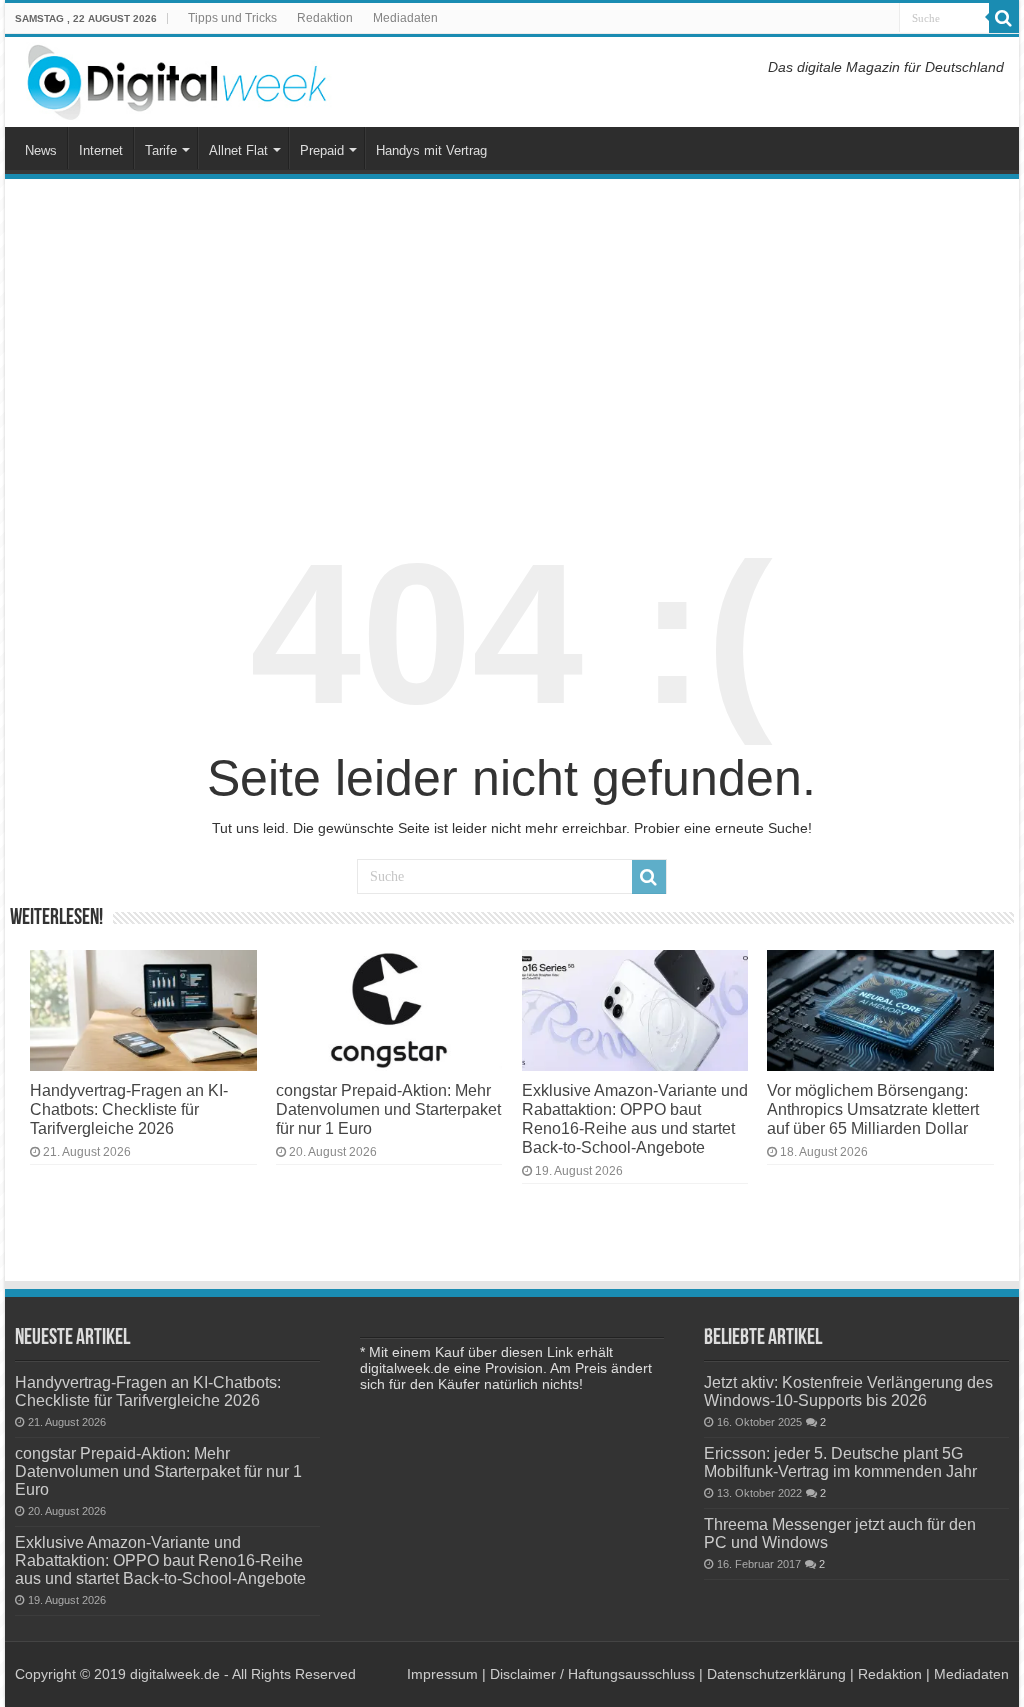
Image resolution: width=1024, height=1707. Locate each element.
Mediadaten (405, 18)
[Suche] (1004, 18)
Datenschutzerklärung (776, 1674)
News (41, 150)
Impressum (442, 1674)
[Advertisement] (512, 344)
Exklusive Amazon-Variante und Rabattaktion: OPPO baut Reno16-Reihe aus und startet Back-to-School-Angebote (635, 1118)
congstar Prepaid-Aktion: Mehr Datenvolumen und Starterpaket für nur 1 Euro (388, 1109)
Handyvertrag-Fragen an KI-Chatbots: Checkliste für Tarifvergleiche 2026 (129, 1109)
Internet (101, 150)
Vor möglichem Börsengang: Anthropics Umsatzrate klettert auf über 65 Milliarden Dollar (873, 1109)
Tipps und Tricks (232, 18)
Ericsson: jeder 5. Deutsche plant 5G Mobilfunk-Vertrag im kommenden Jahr (840, 1462)
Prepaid (322, 150)
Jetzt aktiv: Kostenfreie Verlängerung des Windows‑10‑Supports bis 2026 (848, 1391)
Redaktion (325, 18)
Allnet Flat (238, 150)
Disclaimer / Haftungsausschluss (592, 1674)
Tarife (161, 150)
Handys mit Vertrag (431, 150)
